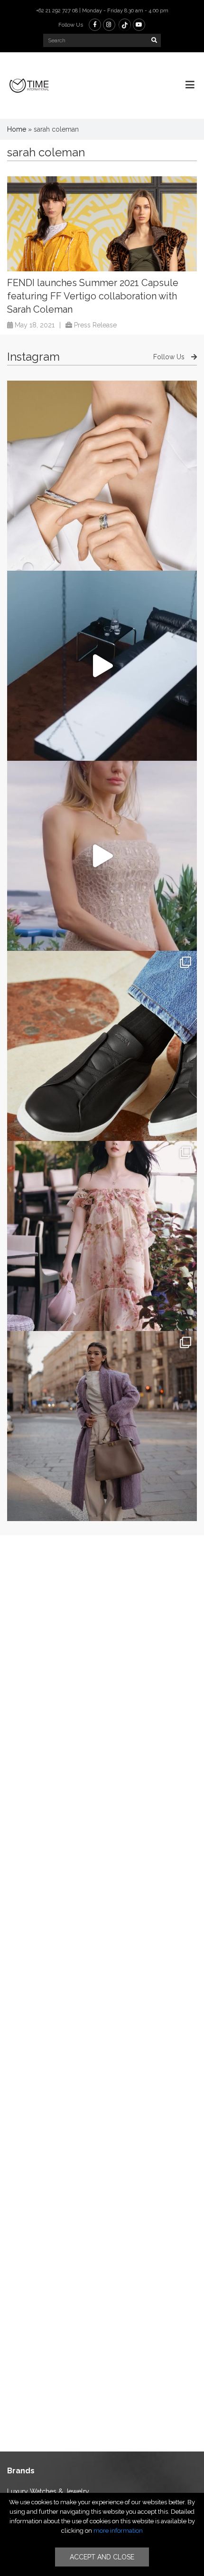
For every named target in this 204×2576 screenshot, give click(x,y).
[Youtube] (139, 25)
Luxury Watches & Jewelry (48, 2491)
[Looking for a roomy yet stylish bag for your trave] (102, 1426)
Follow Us (170, 357)
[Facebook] (95, 25)
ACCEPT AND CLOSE (102, 2557)
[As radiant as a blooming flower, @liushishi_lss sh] (102, 1236)
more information (118, 2531)
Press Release (95, 325)
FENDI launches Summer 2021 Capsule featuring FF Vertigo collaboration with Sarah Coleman (93, 296)
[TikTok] (125, 25)
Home (17, 129)
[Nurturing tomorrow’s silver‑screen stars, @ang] (102, 856)
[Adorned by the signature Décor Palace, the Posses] (102, 476)
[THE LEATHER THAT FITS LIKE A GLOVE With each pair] (102, 1046)
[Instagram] (109, 25)
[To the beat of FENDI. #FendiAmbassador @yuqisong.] (102, 666)
